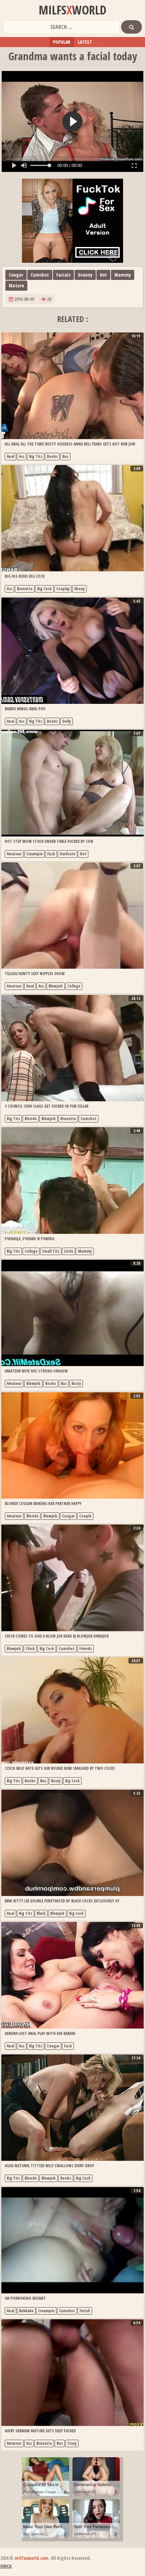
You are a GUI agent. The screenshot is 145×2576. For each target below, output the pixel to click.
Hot (103, 275)
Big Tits (36, 456)
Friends (85, 1649)
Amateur (14, 854)
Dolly (67, 721)
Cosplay (63, 589)
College (74, 986)
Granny (85, 275)
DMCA (6, 2566)
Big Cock (44, 589)
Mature (16, 285)
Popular (62, 42)
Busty (76, 1383)
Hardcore (67, 854)
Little (69, 1251)
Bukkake (26, 2311)
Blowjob (56, 986)
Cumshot (40, 275)
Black (41, 1913)
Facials (63, 275)
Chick (30, 1649)
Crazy (72, 2443)
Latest (85, 42)
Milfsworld (72, 10)
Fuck (51, 854)
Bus (65, 456)
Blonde (31, 1119)
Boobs (52, 456)
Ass (22, 456)
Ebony (79, 589)
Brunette (25, 589)
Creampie (34, 854)
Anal (10, 456)
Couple (85, 1516)
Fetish (85, 2311)
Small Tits (51, 1251)
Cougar (16, 275)
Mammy (123, 275)
